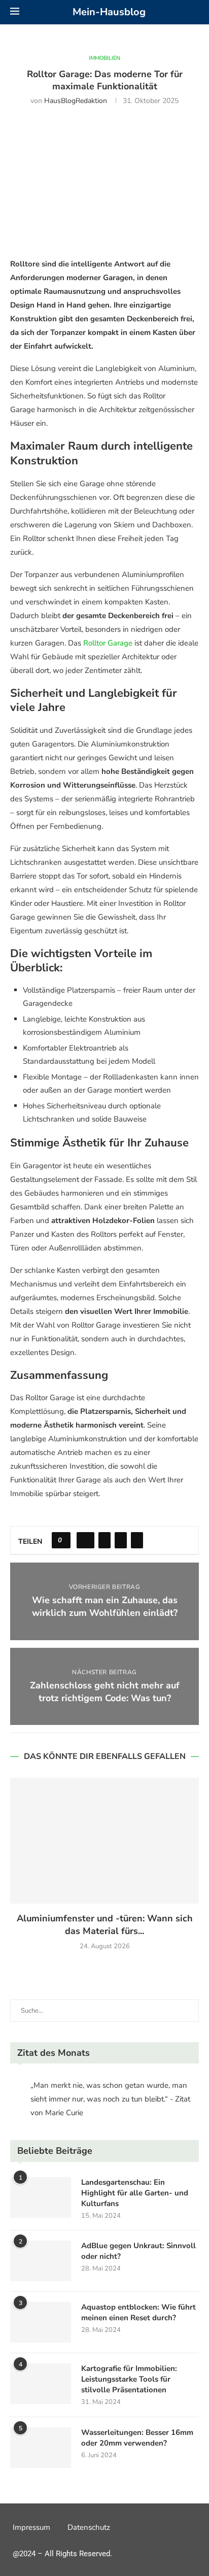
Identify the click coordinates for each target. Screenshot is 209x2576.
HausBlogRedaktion (76, 101)
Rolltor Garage (108, 643)
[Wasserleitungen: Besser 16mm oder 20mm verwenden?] (41, 2448)
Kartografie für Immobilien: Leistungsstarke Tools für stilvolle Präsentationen (129, 2379)
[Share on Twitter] (104, 1540)
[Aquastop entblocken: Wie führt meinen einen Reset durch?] (41, 2322)
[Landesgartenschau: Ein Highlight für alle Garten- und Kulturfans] (41, 2197)
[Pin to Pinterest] (121, 1540)
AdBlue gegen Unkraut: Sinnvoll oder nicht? (138, 2251)
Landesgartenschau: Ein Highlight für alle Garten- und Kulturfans (135, 2193)
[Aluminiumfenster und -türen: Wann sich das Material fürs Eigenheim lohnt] (104, 1841)
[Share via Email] (137, 1540)
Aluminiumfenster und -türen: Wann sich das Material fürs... (105, 1925)
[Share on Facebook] (85, 1540)
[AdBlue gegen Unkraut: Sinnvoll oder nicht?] (41, 2261)
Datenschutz (89, 2527)
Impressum (31, 2527)
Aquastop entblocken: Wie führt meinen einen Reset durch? (138, 2312)
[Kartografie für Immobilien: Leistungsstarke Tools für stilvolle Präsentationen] (41, 2384)
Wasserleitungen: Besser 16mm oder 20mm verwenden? (137, 2438)
